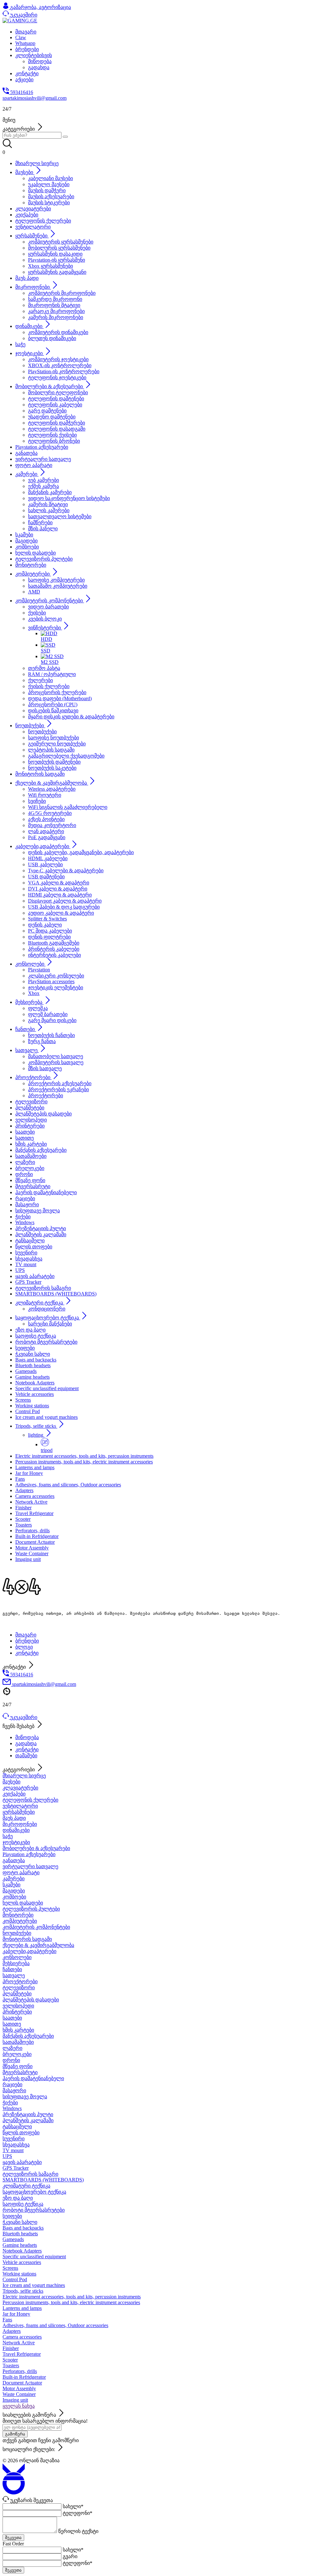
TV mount (13, 2150)
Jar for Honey (16, 2314)
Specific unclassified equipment (34, 2257)
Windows (12, 2108)
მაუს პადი (14, 1818)
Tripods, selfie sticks (23, 2291)
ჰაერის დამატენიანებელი (33, 2078)
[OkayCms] (14, 2493)
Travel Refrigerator (22, 2354)
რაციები (12, 2084)
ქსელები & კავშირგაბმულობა (38, 1945)
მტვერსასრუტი (20, 2072)
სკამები (11, 1885)
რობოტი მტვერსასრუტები (34, 2210)
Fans (7, 2320)
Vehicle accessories (22, 2262)
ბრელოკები (17, 2054)
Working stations (19, 2274)
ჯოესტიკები (16, 1842)
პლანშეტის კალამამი (28, 2120)
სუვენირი (14, 2139)
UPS (7, 2156)
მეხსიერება (16, 1963)
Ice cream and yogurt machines (34, 2285)
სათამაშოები (18, 2042)
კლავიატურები (20, 1788)
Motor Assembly (19, 2388)
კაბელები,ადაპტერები (29, 1951)
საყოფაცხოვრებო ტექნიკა (34, 2192)
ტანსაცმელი (17, 2126)
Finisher (11, 2348)
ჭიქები (10, 2103)
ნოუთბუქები (17, 1933)
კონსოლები (17, 1957)
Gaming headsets (20, 2245)
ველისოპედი (18, 2006)
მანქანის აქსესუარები (28, 2036)
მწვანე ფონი (18, 2066)
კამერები (14, 1879)
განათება (14, 1860)
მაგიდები (14, 1891)
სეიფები (12, 2216)
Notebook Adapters (22, 2251)
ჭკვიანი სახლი (20, 2222)
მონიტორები (18, 1915)
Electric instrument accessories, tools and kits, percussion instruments (72, 2297)
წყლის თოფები (21, 2133)
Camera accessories (22, 2337)
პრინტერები (17, 2012)
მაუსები (11, 1782)
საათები (12, 2018)
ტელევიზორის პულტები (31, 1909)
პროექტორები (20, 1981)
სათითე (12, 2024)
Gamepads (13, 2239)
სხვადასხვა (16, 2145)
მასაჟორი (14, 2090)
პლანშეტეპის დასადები (31, 2000)
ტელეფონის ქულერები (30, 1800)
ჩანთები (12, 1969)
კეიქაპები (14, 1794)
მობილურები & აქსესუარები (36, 1848)
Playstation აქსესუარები (29, 1854)
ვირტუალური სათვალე (30, 1866)
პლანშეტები (17, 1994)
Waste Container (19, 2394)
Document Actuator (22, 2383)
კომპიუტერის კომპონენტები (36, 1927)
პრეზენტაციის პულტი (28, 2114)
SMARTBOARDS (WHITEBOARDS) (43, 2180)
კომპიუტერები (20, 1921)
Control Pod (15, 2279)
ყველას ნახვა (19, 2406)
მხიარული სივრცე (24, 1776)
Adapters (12, 2331)
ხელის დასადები (23, 1903)
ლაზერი (12, 2048)
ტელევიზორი (19, 1988)
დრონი (11, 2060)
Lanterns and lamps (22, 2308)
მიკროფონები (20, 1824)
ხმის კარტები (18, 2030)
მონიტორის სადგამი (27, 1939)
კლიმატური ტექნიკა (26, 2186)
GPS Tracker (16, 2168)
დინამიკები (16, 1830)
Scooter (10, 2360)
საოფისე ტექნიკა (23, 2204)
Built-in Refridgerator (24, 2377)
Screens (10, 2268)
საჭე (8, 1836)
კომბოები (14, 1897)
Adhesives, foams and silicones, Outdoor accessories (55, 2325)
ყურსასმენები (19, 1812)
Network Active (19, 2343)
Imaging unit (15, 2400)
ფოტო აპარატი (21, 1872)
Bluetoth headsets (20, 2234)
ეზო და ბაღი (18, 2198)
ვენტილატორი (20, 1806)
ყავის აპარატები (22, 2162)
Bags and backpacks (23, 2228)
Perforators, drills (20, 2371)
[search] (65, 137)
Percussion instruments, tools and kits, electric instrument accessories (71, 2302)
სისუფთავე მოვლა (25, 2097)
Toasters (11, 2366)
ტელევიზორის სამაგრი (30, 2174)
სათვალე (14, 1975)
